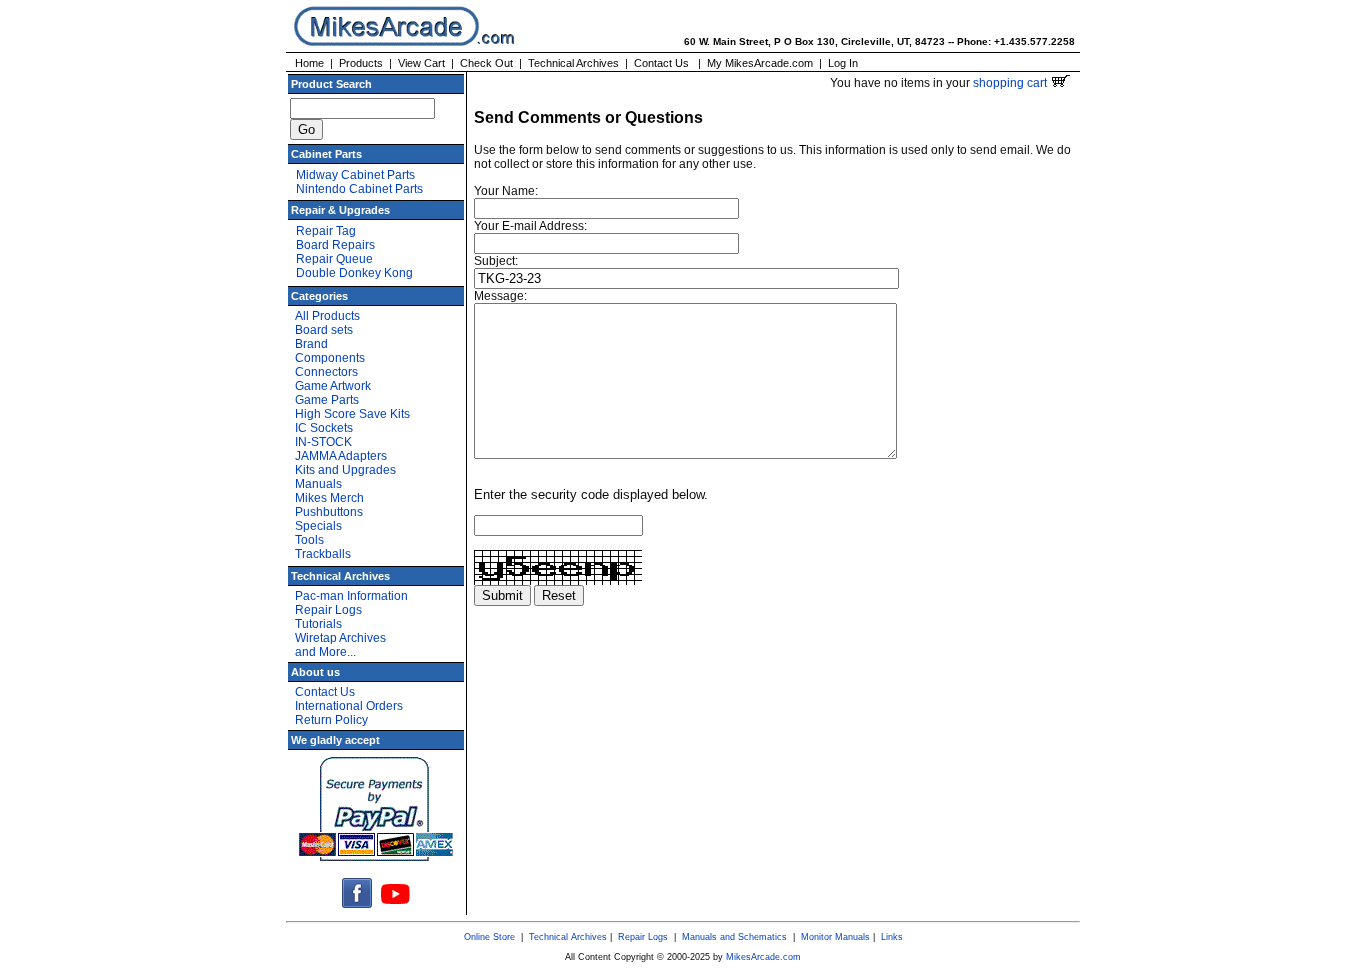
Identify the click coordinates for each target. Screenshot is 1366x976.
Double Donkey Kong (354, 273)
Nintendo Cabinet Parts (359, 189)
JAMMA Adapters (341, 456)
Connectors (326, 372)
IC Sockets (324, 428)
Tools (309, 540)
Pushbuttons (329, 512)
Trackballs (323, 554)
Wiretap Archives (340, 638)
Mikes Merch (329, 498)
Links (892, 937)
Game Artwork (333, 386)
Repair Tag (326, 231)
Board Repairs (335, 245)
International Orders (349, 706)
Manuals (318, 484)
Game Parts (327, 400)
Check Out (486, 63)
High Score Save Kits (352, 414)
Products (361, 63)
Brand (311, 344)
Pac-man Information (351, 596)
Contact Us (661, 63)
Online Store (489, 937)
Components (330, 358)
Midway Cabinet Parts (355, 175)
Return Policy (331, 720)
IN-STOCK (323, 442)
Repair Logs (328, 610)
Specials (318, 526)
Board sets (324, 330)
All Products (327, 316)
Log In (843, 63)
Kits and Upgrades (345, 470)
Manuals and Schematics (734, 937)
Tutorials (318, 624)
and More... (325, 652)
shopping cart (1011, 83)
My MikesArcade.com (760, 63)
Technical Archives (573, 63)
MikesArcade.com (763, 957)
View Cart (421, 63)
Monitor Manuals (835, 937)
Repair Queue (334, 259)
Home (309, 63)
